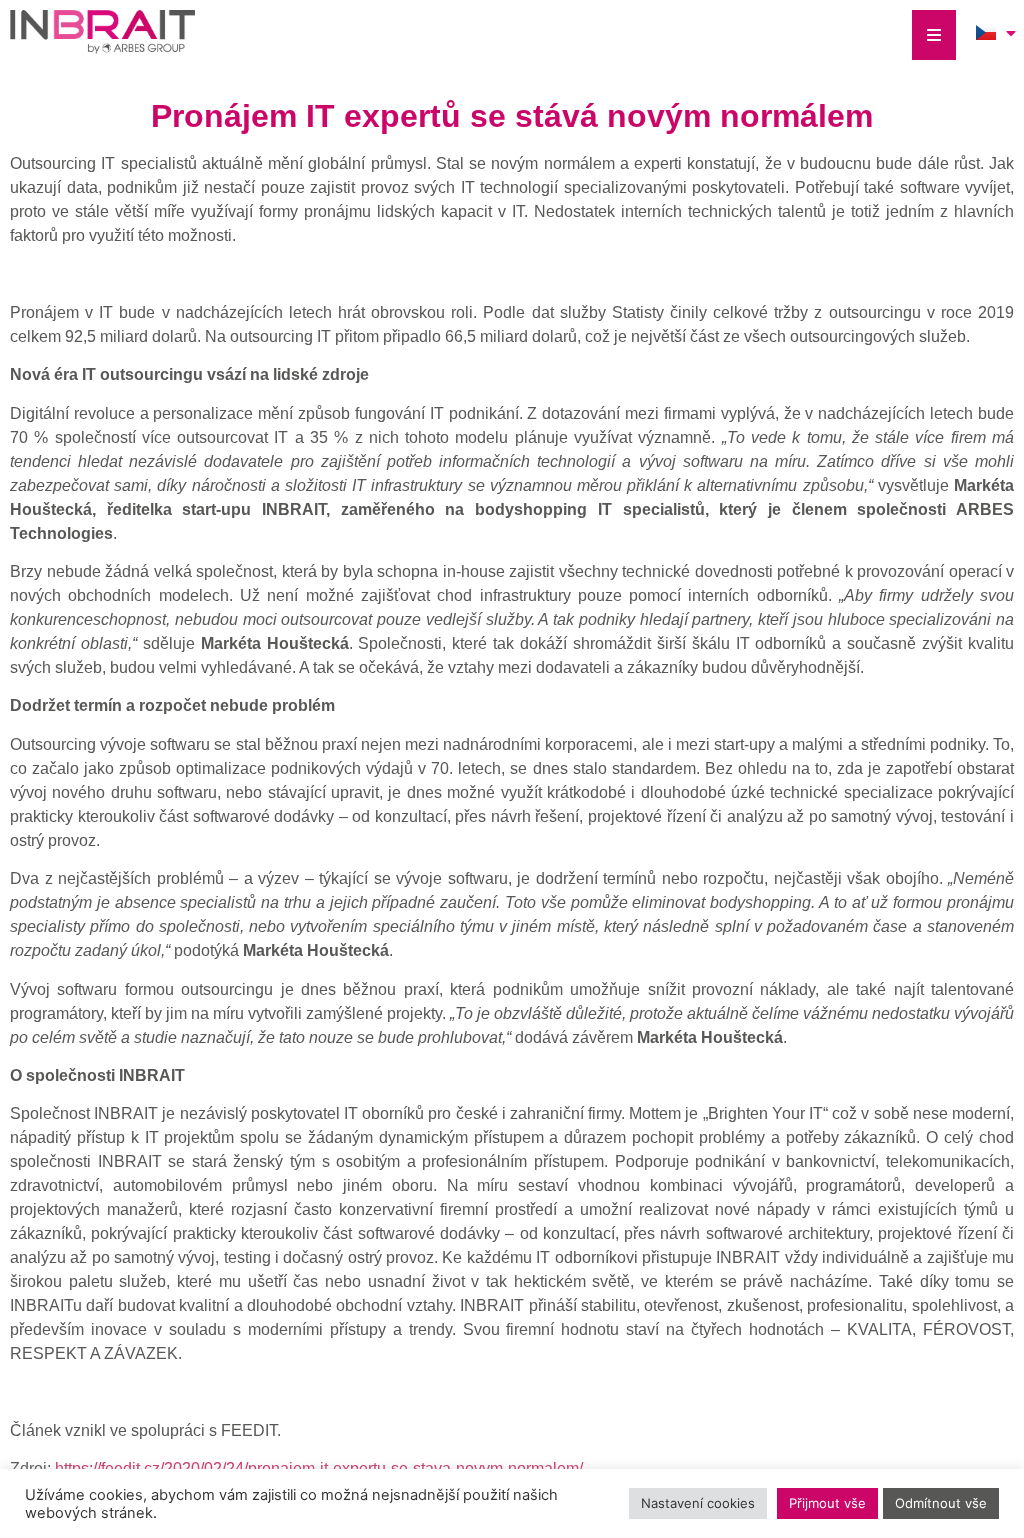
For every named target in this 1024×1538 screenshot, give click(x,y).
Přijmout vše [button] (827, 1503)
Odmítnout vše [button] (941, 1503)
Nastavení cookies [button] (698, 1503)
